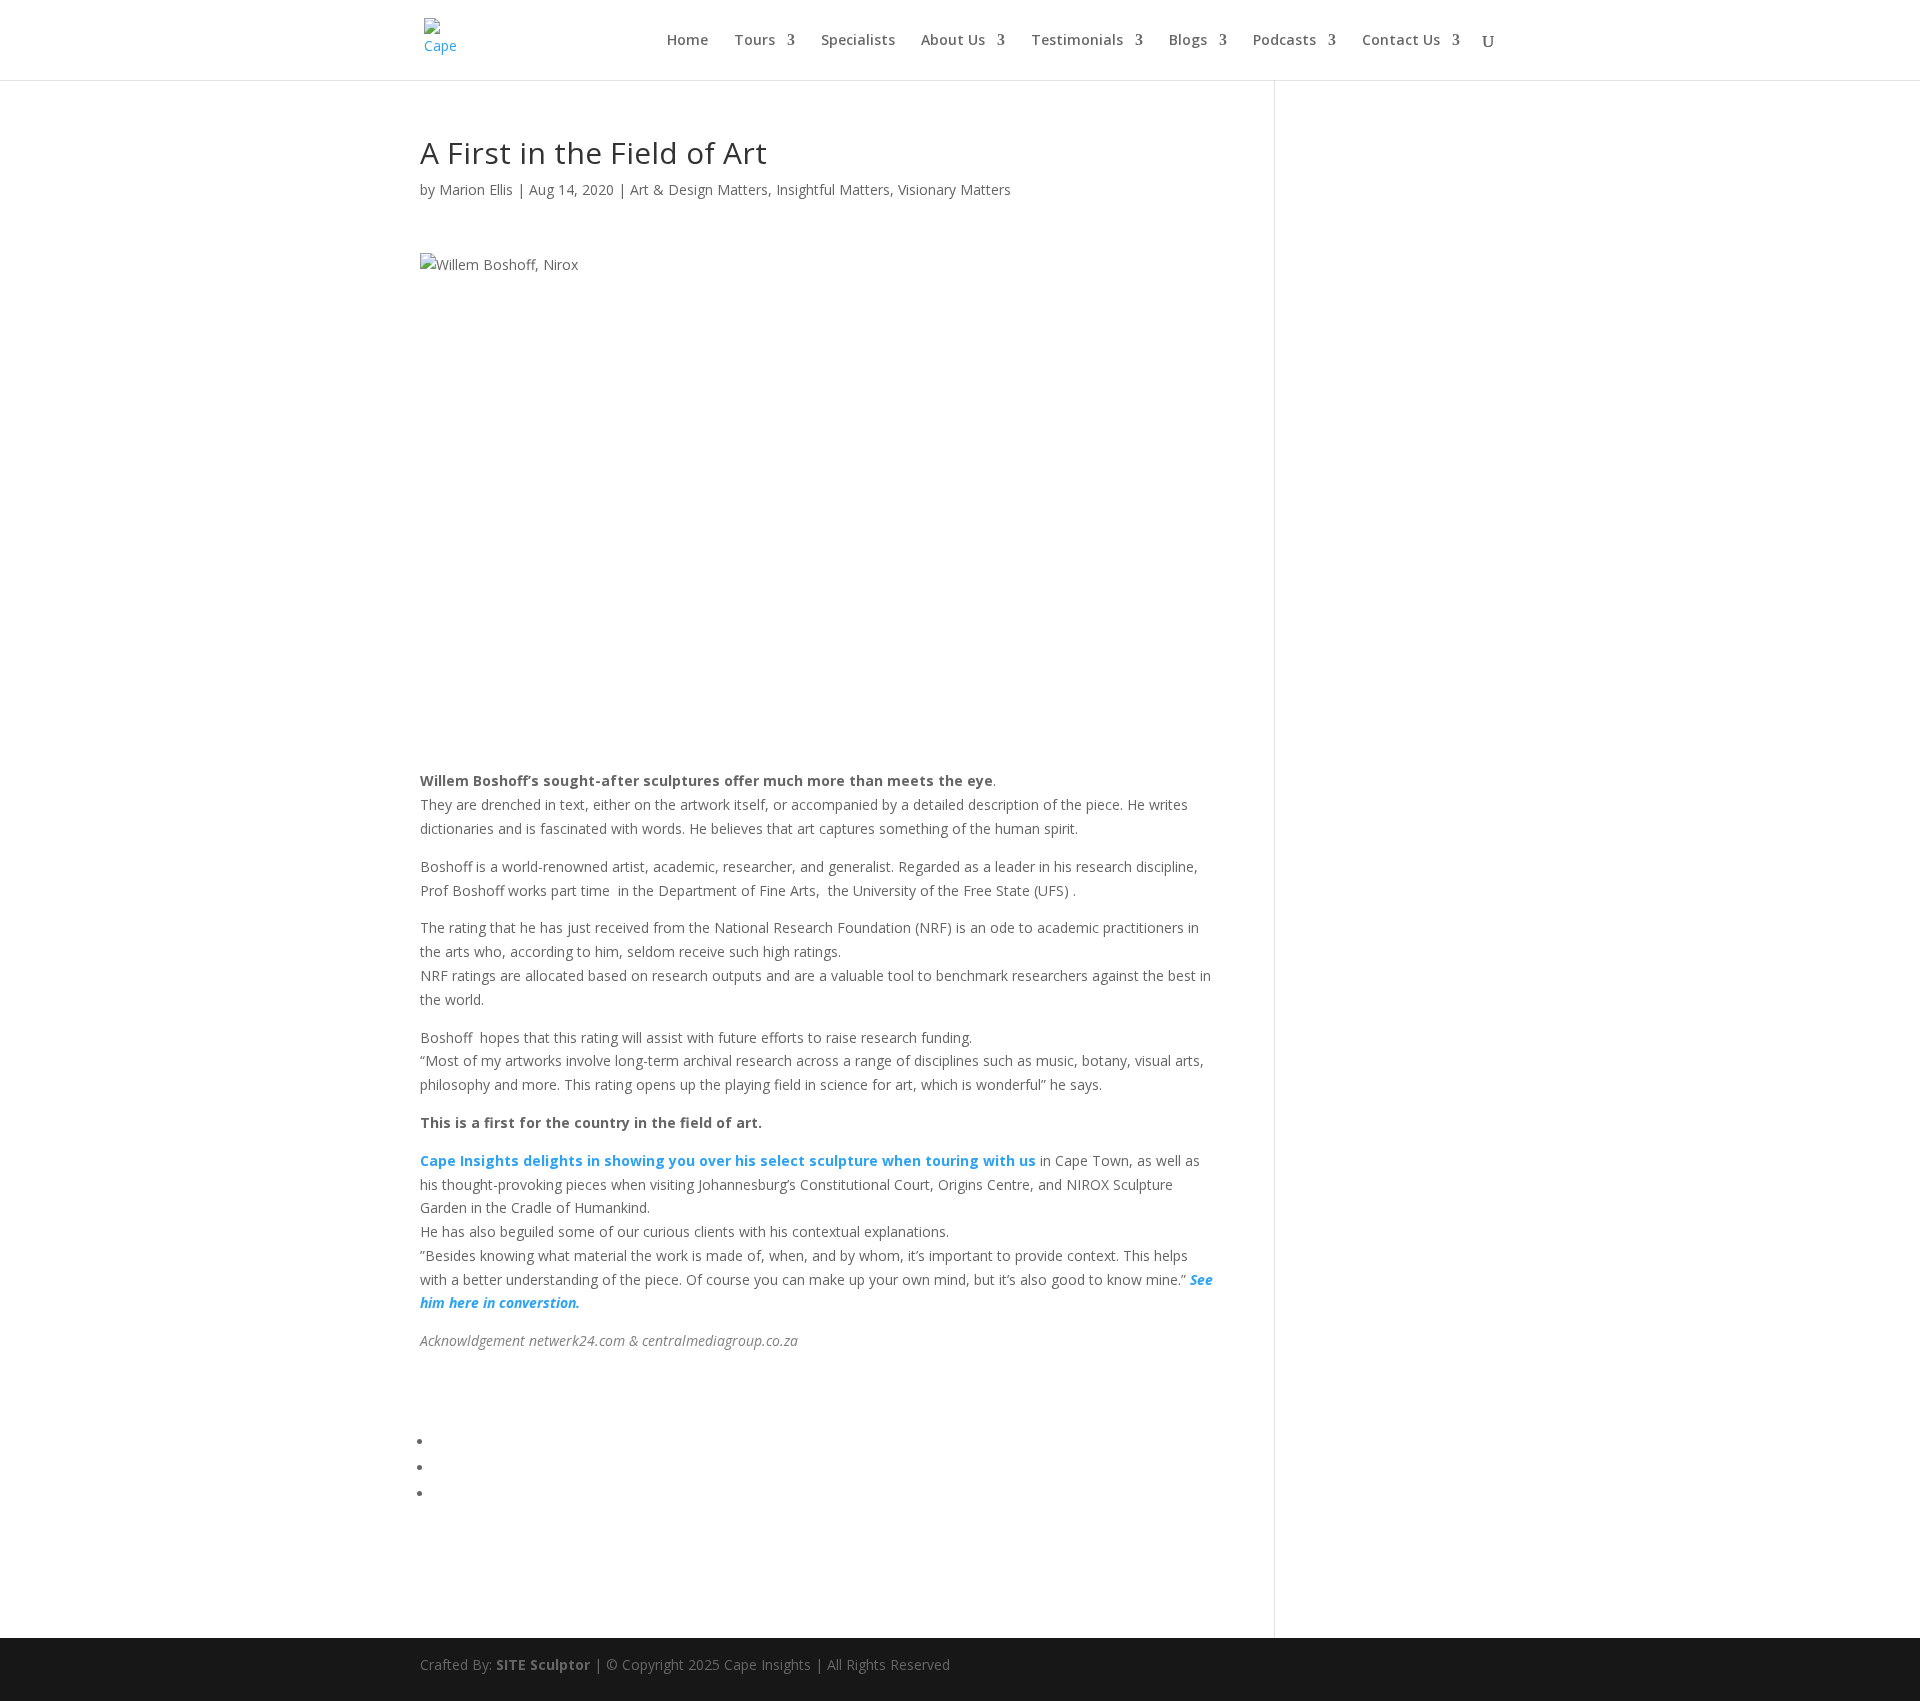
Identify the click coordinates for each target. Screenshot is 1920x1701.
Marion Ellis (476, 189)
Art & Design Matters (699, 189)
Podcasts (1284, 41)
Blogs (1188, 41)
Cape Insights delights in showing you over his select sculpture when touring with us (728, 1160)
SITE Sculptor (543, 1664)
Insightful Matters (833, 189)
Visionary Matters (954, 189)
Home (687, 41)
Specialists (858, 41)
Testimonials (1077, 41)
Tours (754, 41)
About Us (953, 41)
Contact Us (1401, 41)
